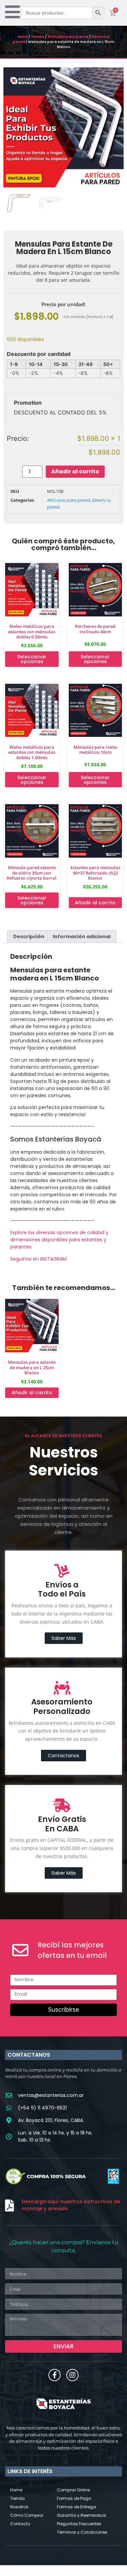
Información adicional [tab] (82, 936)
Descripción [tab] (29, 936)
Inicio (23, 37)
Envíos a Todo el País (62, 1589)
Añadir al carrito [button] (95, 903)
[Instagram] (72, 2375)
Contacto (20, 2524)
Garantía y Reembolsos (82, 2515)
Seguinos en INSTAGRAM (38, 1259)
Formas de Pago (74, 2498)
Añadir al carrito (75, 471)
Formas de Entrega (77, 2507)
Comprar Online (73, 2490)
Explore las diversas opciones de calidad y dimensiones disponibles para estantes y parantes (59, 1240)
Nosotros (19, 2507)
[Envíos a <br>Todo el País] (62, 1571)
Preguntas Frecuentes (79, 2524)
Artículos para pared (68, 37)
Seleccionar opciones (32, 659)
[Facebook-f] (55, 2375)
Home (16, 2490)
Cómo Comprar (27, 2515)
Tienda (38, 37)
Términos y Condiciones (82, 2532)
